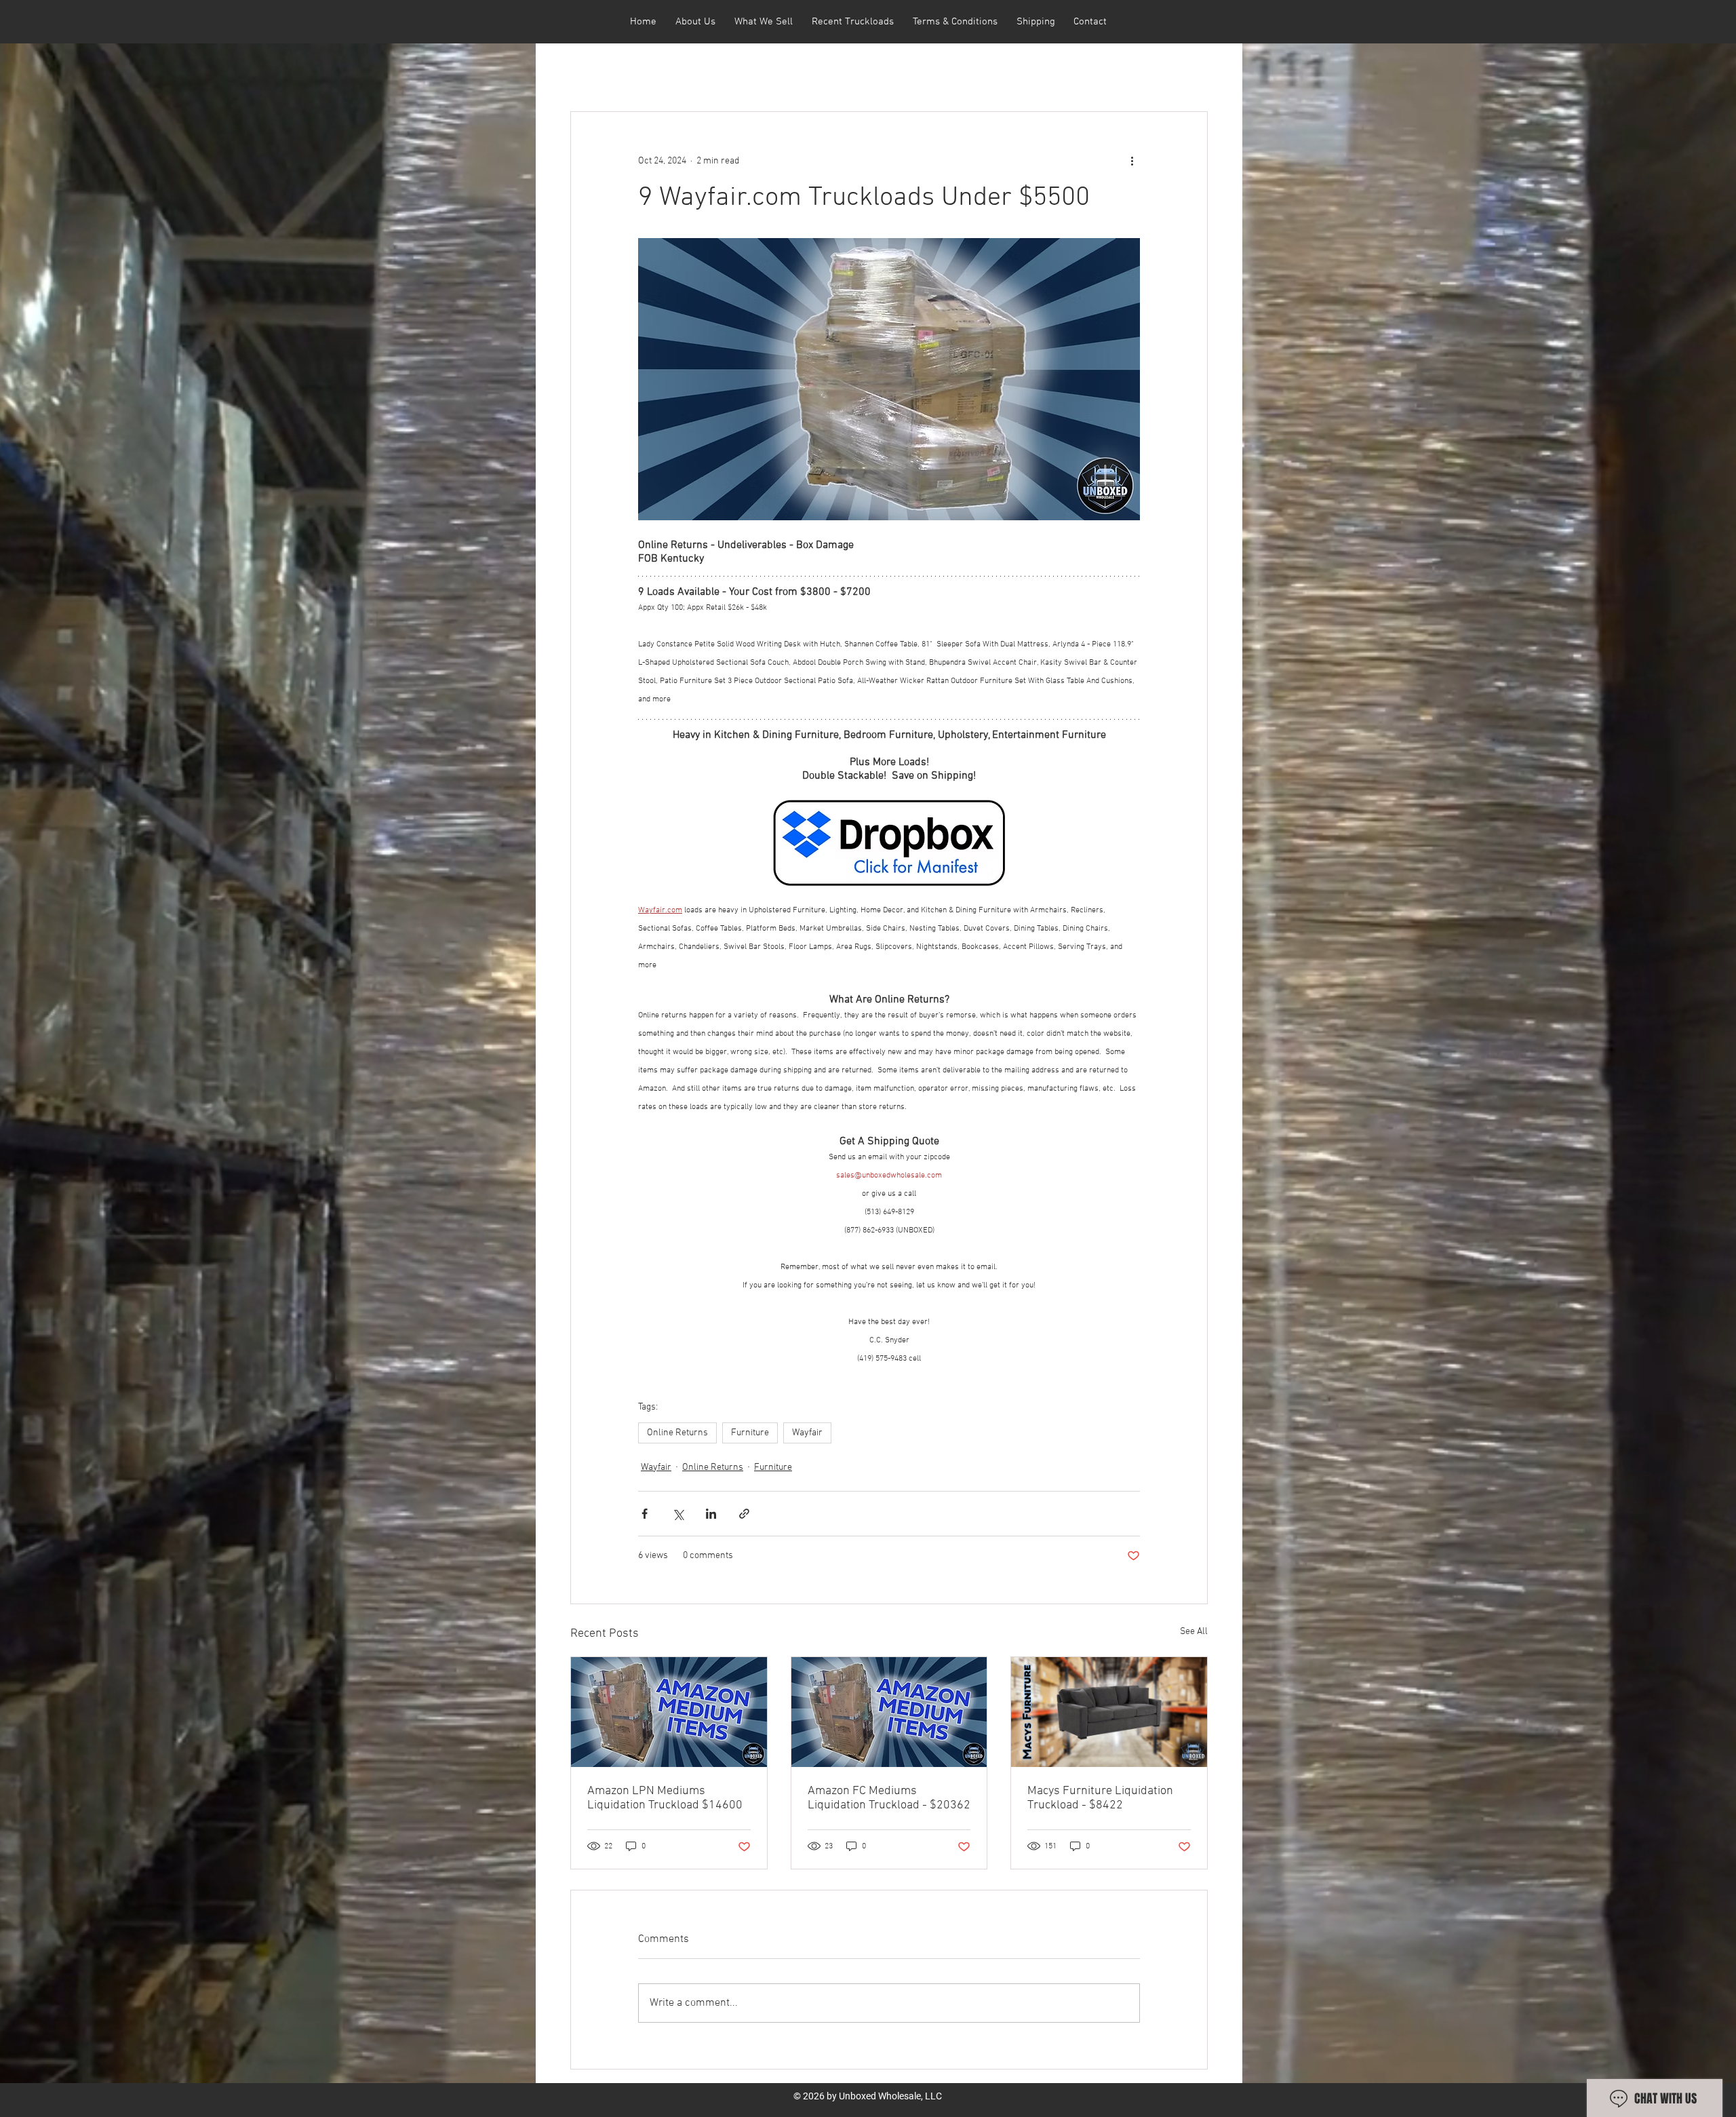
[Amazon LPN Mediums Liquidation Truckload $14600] (669, 1712)
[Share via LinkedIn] (711, 1514)
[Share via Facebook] (645, 1514)
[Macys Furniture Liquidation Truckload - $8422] (1109, 1712)
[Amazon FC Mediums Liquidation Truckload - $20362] (889, 1712)
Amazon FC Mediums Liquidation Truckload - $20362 (889, 1798)
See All (1194, 1632)
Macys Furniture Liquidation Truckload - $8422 (1100, 1798)
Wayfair (807, 1433)
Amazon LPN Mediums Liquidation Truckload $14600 (665, 1798)
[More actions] (1132, 161)
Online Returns (677, 1433)
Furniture (750, 1433)
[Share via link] (744, 1514)
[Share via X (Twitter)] (678, 1514)
